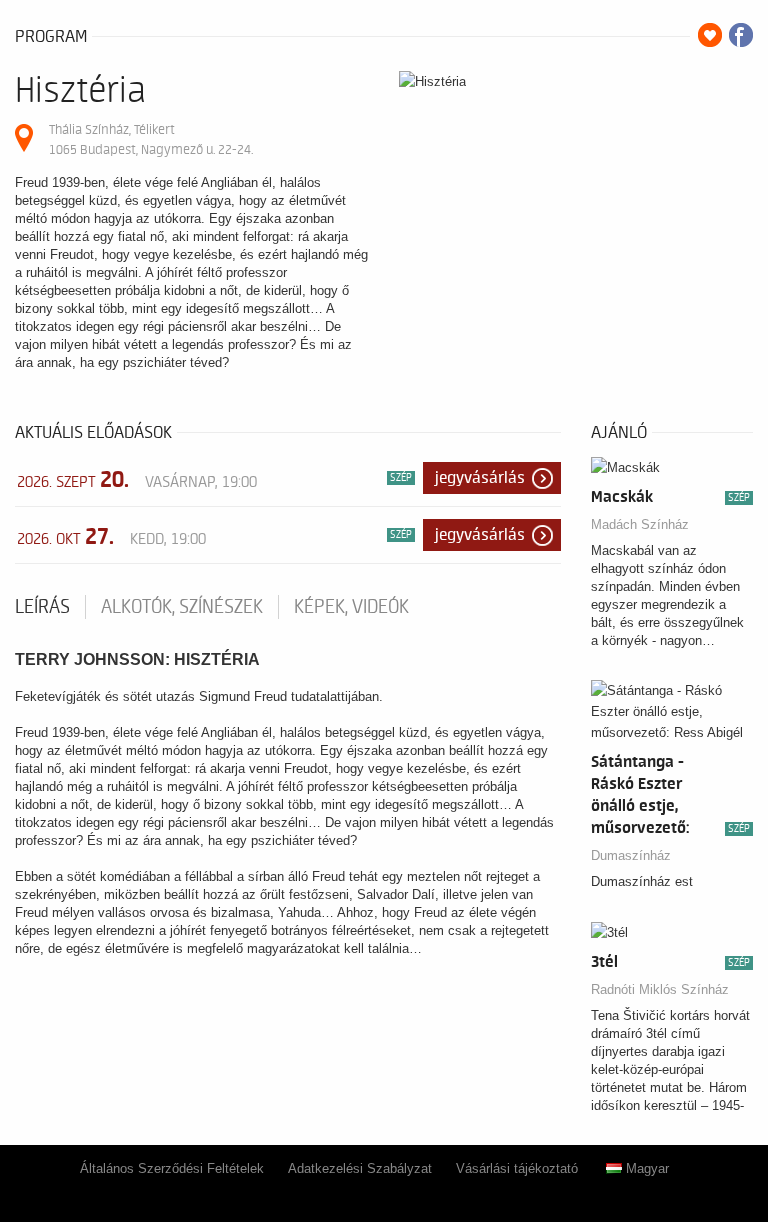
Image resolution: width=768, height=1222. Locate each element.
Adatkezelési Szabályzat (360, 1168)
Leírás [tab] (42, 607)
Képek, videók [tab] (351, 607)
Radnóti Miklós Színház (660, 989)
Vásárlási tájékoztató (517, 1168)
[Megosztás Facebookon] (741, 35)
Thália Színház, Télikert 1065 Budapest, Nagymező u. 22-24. (151, 139)
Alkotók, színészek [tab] (182, 607)
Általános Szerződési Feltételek (172, 1168)
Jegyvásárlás (480, 478)
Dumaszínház (631, 855)
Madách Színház (640, 524)
